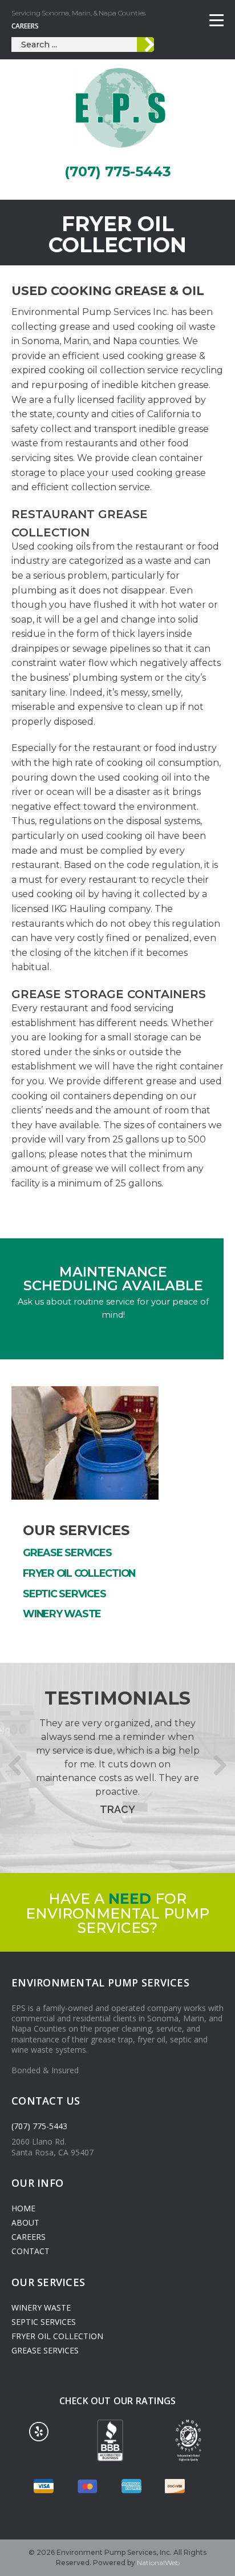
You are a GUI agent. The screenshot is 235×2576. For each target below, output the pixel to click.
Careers (25, 26)
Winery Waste (62, 1614)
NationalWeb (158, 2563)
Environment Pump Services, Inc (121, 108)
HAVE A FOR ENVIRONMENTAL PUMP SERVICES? (117, 1913)
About (25, 2222)
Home (23, 2208)
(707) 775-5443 (118, 171)
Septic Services (64, 1594)
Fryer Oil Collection (79, 1573)
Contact (31, 2251)
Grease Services (67, 1553)
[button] (15, 1765)
